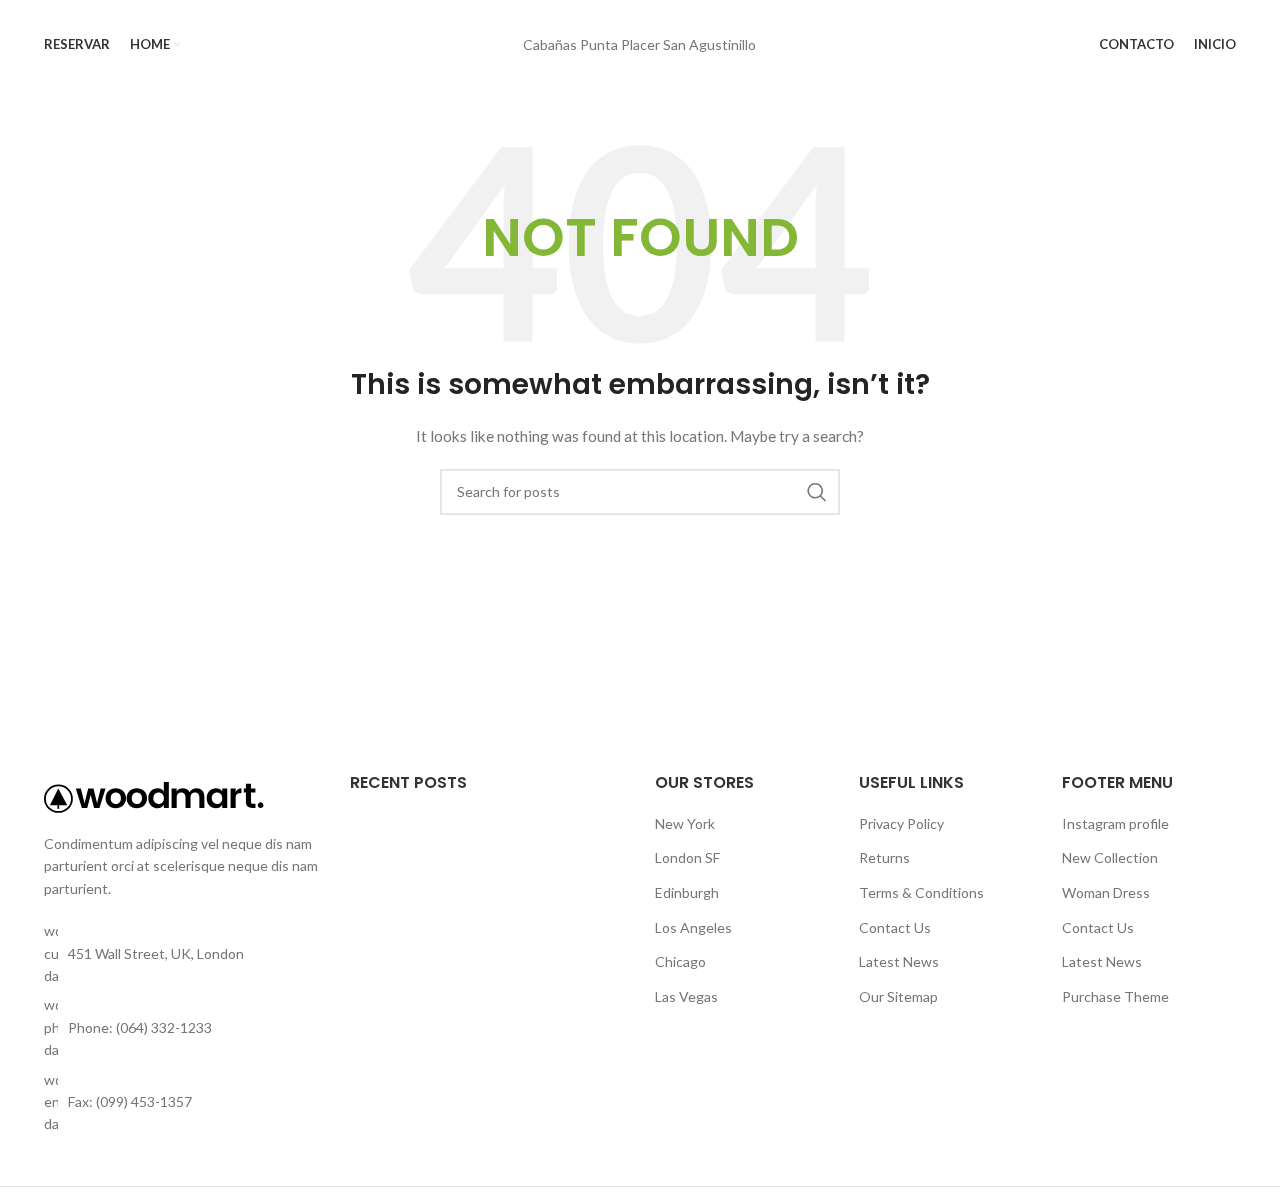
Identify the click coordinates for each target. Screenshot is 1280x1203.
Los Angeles (693, 927)
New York (685, 823)
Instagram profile (1115, 823)
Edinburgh (687, 892)
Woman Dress (1106, 892)
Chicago (680, 961)
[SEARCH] (817, 492)
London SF (687, 857)
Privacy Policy (901, 823)
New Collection (1110, 857)
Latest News (899, 961)
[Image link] (154, 795)
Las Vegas (686, 996)
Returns (884, 857)
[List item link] (182, 1027)
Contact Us (895, 927)
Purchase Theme (1115, 996)
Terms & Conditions (921, 892)
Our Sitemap (898, 996)
